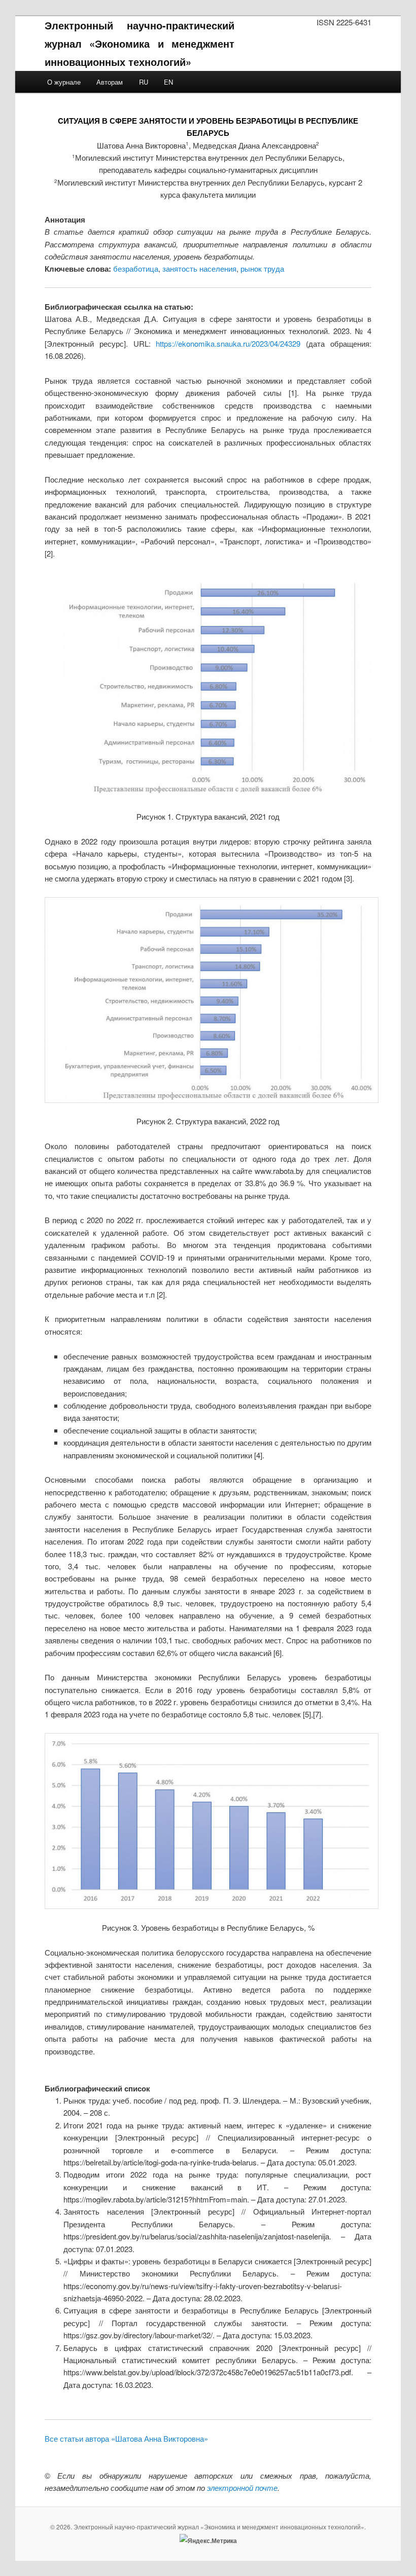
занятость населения (199, 268)
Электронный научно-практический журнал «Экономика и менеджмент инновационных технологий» (140, 43)
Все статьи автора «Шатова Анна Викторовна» (126, 2438)
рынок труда (262, 268)
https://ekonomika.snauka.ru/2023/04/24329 (228, 343)
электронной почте (242, 2488)
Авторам (110, 82)
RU (144, 82)
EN (168, 82)
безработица (136, 268)
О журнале (64, 82)
